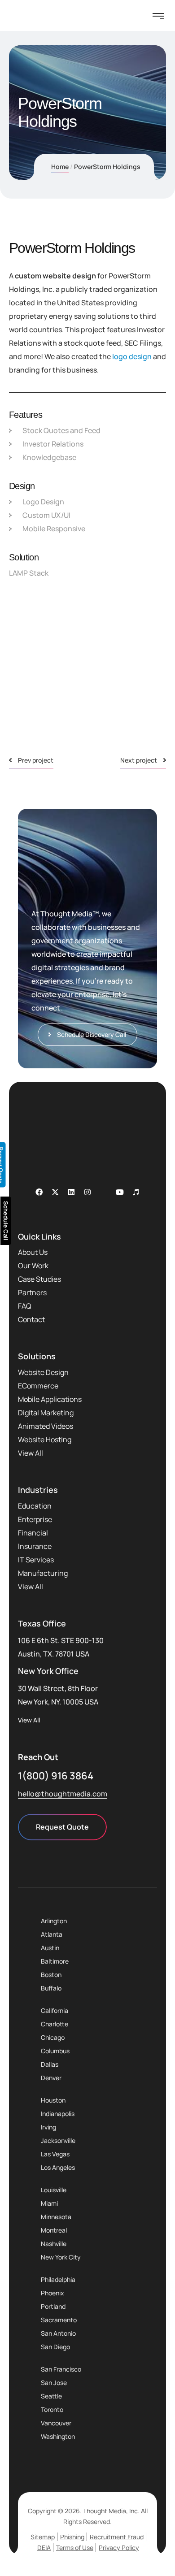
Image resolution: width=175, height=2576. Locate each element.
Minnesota (56, 2217)
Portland (53, 2306)
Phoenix (52, 2293)
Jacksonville (58, 2140)
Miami (49, 2203)
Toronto (52, 2409)
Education (35, 1506)
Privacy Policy (119, 2548)
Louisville (54, 2190)
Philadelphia (58, 2279)
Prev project (36, 760)
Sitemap (43, 2537)
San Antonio (58, 2333)
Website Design (43, 1372)
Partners (32, 1292)
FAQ (25, 1306)
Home (60, 167)
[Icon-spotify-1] (104, 1192)
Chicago (53, 2037)
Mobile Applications (50, 1399)
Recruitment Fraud (117, 2537)
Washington (58, 2436)
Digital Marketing (46, 1413)
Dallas (50, 2064)
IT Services (36, 1560)
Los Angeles (58, 2167)
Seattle (51, 2396)
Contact (31, 1319)
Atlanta (52, 1934)
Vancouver (56, 2423)
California (55, 2010)
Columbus (55, 2051)
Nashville (54, 2244)
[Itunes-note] (136, 1192)
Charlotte (55, 2024)
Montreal (54, 2230)
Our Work (33, 1266)
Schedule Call (6, 1221)
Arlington (54, 1921)
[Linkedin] (71, 1192)
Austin (50, 1948)
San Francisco (61, 2369)
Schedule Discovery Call (92, 1034)
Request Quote (62, 1827)
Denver (51, 2078)
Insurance (35, 1546)
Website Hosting (45, 1440)
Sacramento (59, 2320)
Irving (48, 2127)
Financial (33, 1533)
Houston (53, 2100)
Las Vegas (55, 2154)
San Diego (55, 2347)
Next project (139, 760)
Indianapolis (58, 2114)
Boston (51, 1975)
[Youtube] (120, 1192)
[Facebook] (39, 1192)
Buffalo (51, 1988)
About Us (33, 1252)
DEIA (44, 2548)
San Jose (54, 2383)
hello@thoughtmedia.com (63, 1794)
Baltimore (55, 1961)
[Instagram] (87, 1192)
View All (31, 1453)
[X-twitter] (55, 1192)
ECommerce (38, 1386)
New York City (61, 2257)
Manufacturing (43, 1573)
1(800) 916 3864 (56, 1776)
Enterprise (35, 1519)
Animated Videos (46, 1426)
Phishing (72, 2537)
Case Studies (39, 1279)
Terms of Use (75, 2548)
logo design (132, 356)
